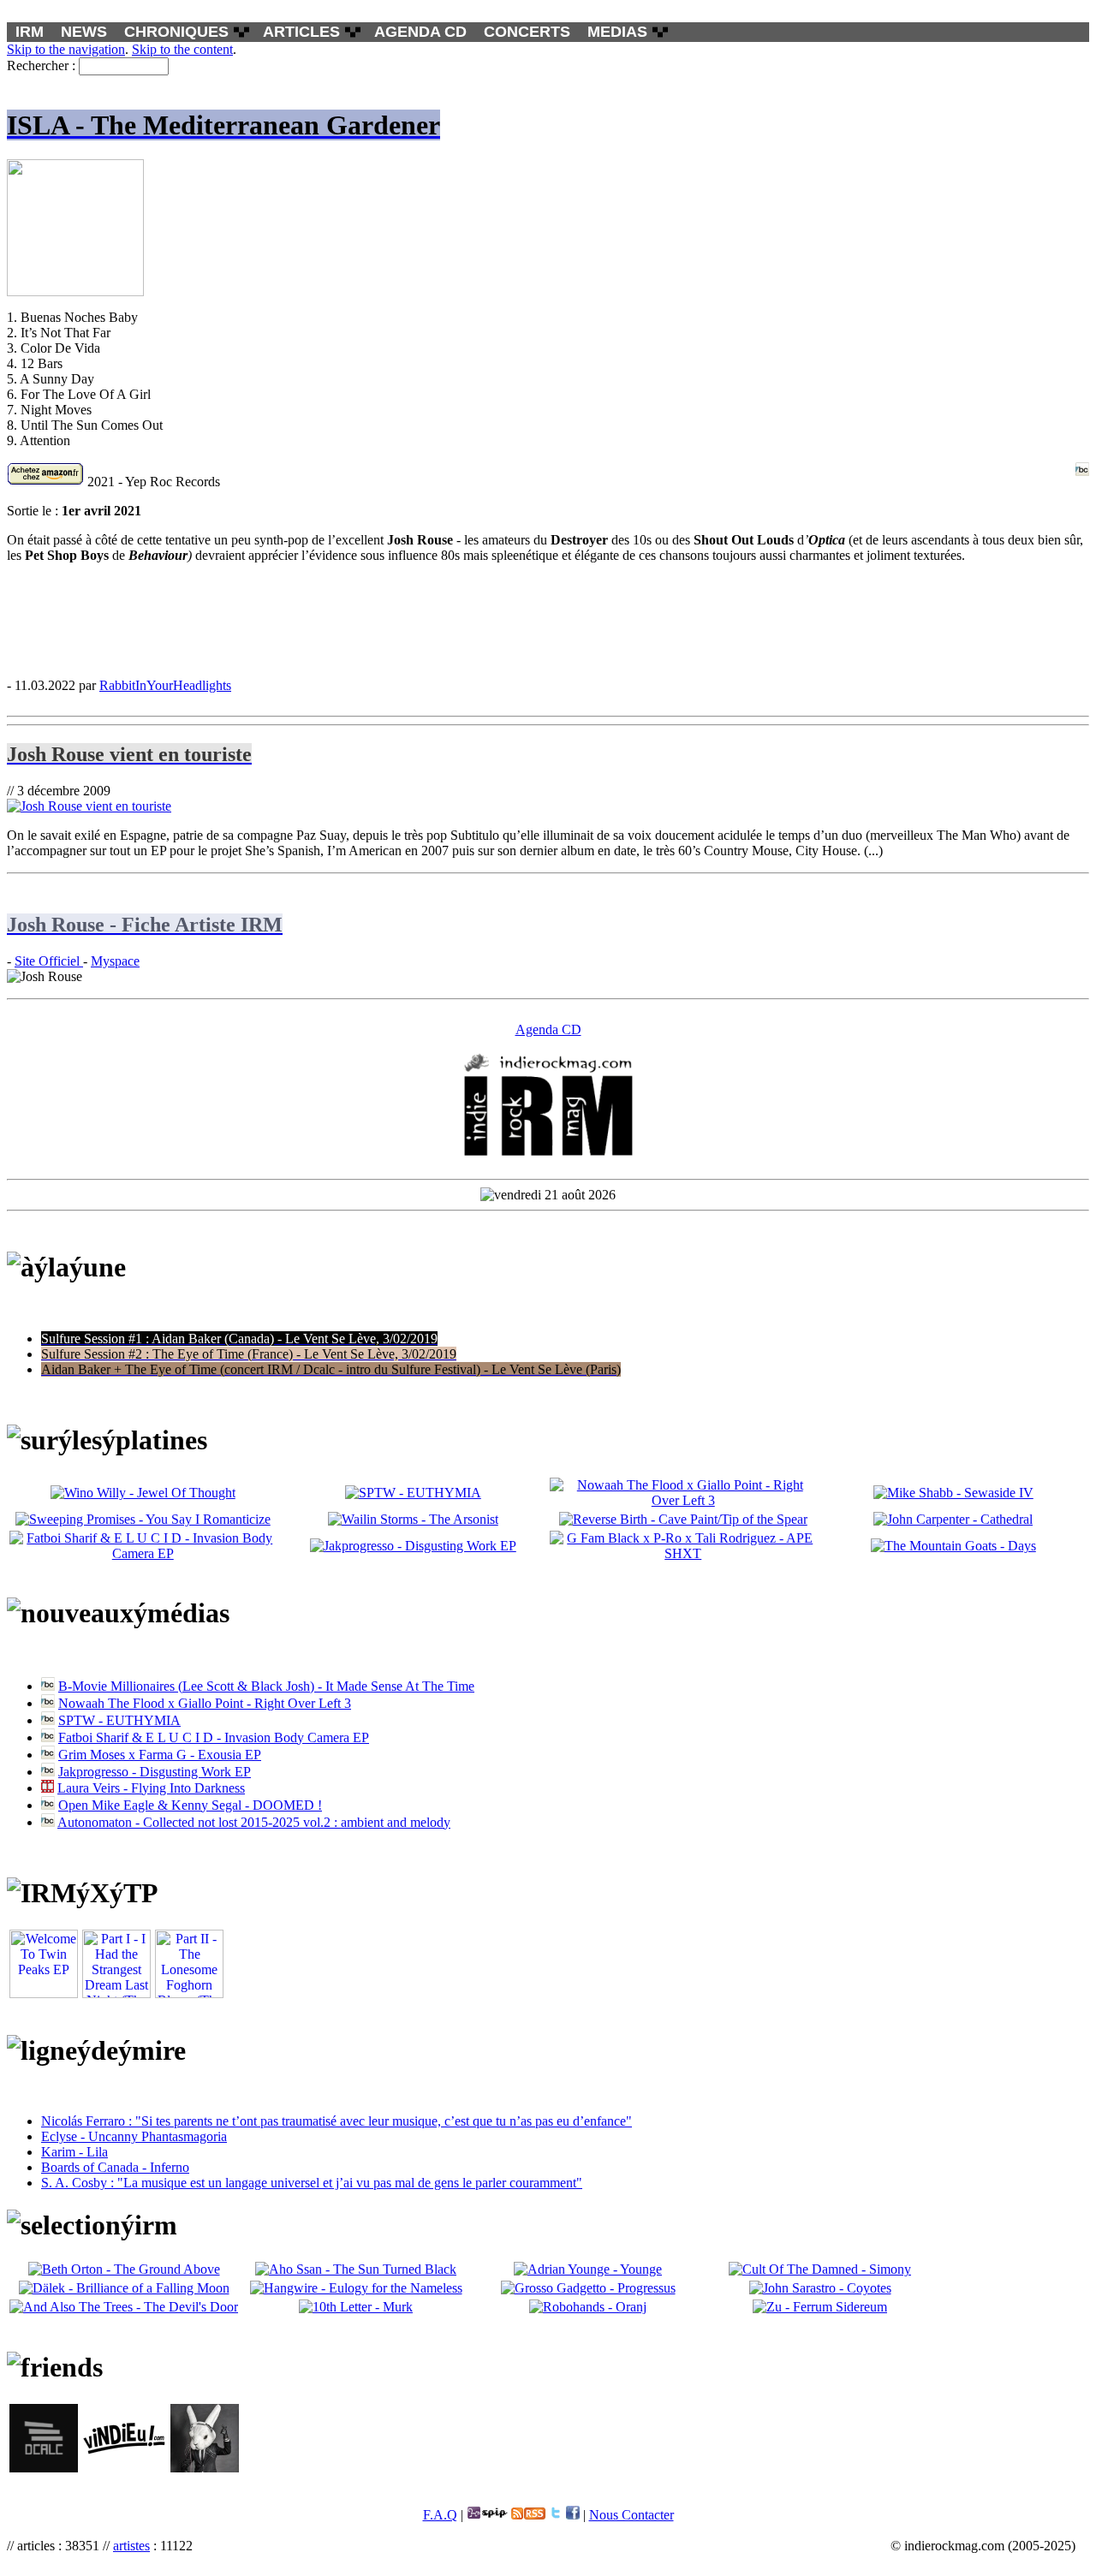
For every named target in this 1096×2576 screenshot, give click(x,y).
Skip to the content (182, 49)
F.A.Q (440, 2515)
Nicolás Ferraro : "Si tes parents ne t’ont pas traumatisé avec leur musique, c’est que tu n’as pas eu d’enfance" (337, 2121)
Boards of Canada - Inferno (115, 2167)
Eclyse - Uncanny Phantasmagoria (134, 2136)
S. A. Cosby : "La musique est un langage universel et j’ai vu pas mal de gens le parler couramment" (312, 2183)
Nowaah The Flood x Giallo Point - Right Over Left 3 (205, 1703)
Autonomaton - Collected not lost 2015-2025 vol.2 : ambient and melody (254, 1822)
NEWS (84, 32)
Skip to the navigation (66, 49)
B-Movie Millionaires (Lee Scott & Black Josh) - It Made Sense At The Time (266, 1686)
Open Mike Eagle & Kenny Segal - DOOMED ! (190, 1805)
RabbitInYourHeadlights (165, 685)
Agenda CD (548, 1029)
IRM (30, 32)
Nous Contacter (631, 2515)
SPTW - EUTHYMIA (119, 1720)
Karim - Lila (74, 2152)
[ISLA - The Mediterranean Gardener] (548, 620)
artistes (131, 2546)
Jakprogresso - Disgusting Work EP (155, 1772)
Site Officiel (49, 961)
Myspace (115, 961)
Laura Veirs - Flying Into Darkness (151, 1788)
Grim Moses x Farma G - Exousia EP (160, 1755)
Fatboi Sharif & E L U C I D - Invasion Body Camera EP (214, 1737)
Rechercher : (41, 65)
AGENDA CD (420, 32)
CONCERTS (527, 32)
